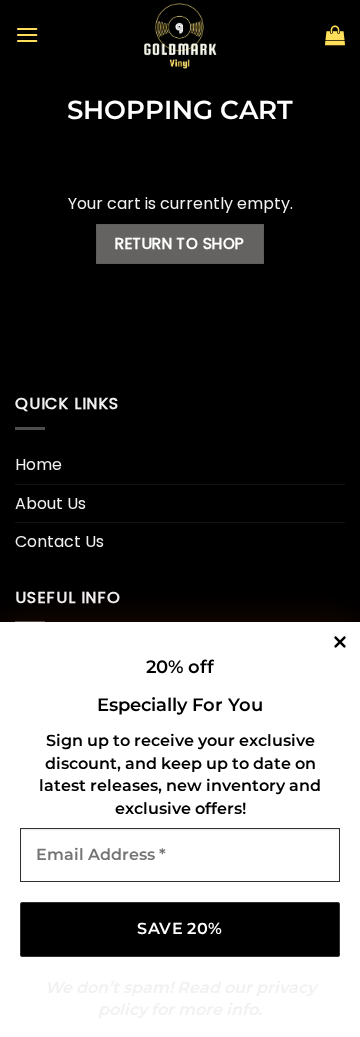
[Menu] (27, 34)
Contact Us (59, 541)
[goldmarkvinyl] (180, 35)
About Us (50, 503)
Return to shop (180, 243)
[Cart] (335, 35)
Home (38, 464)
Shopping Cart (180, 110)
